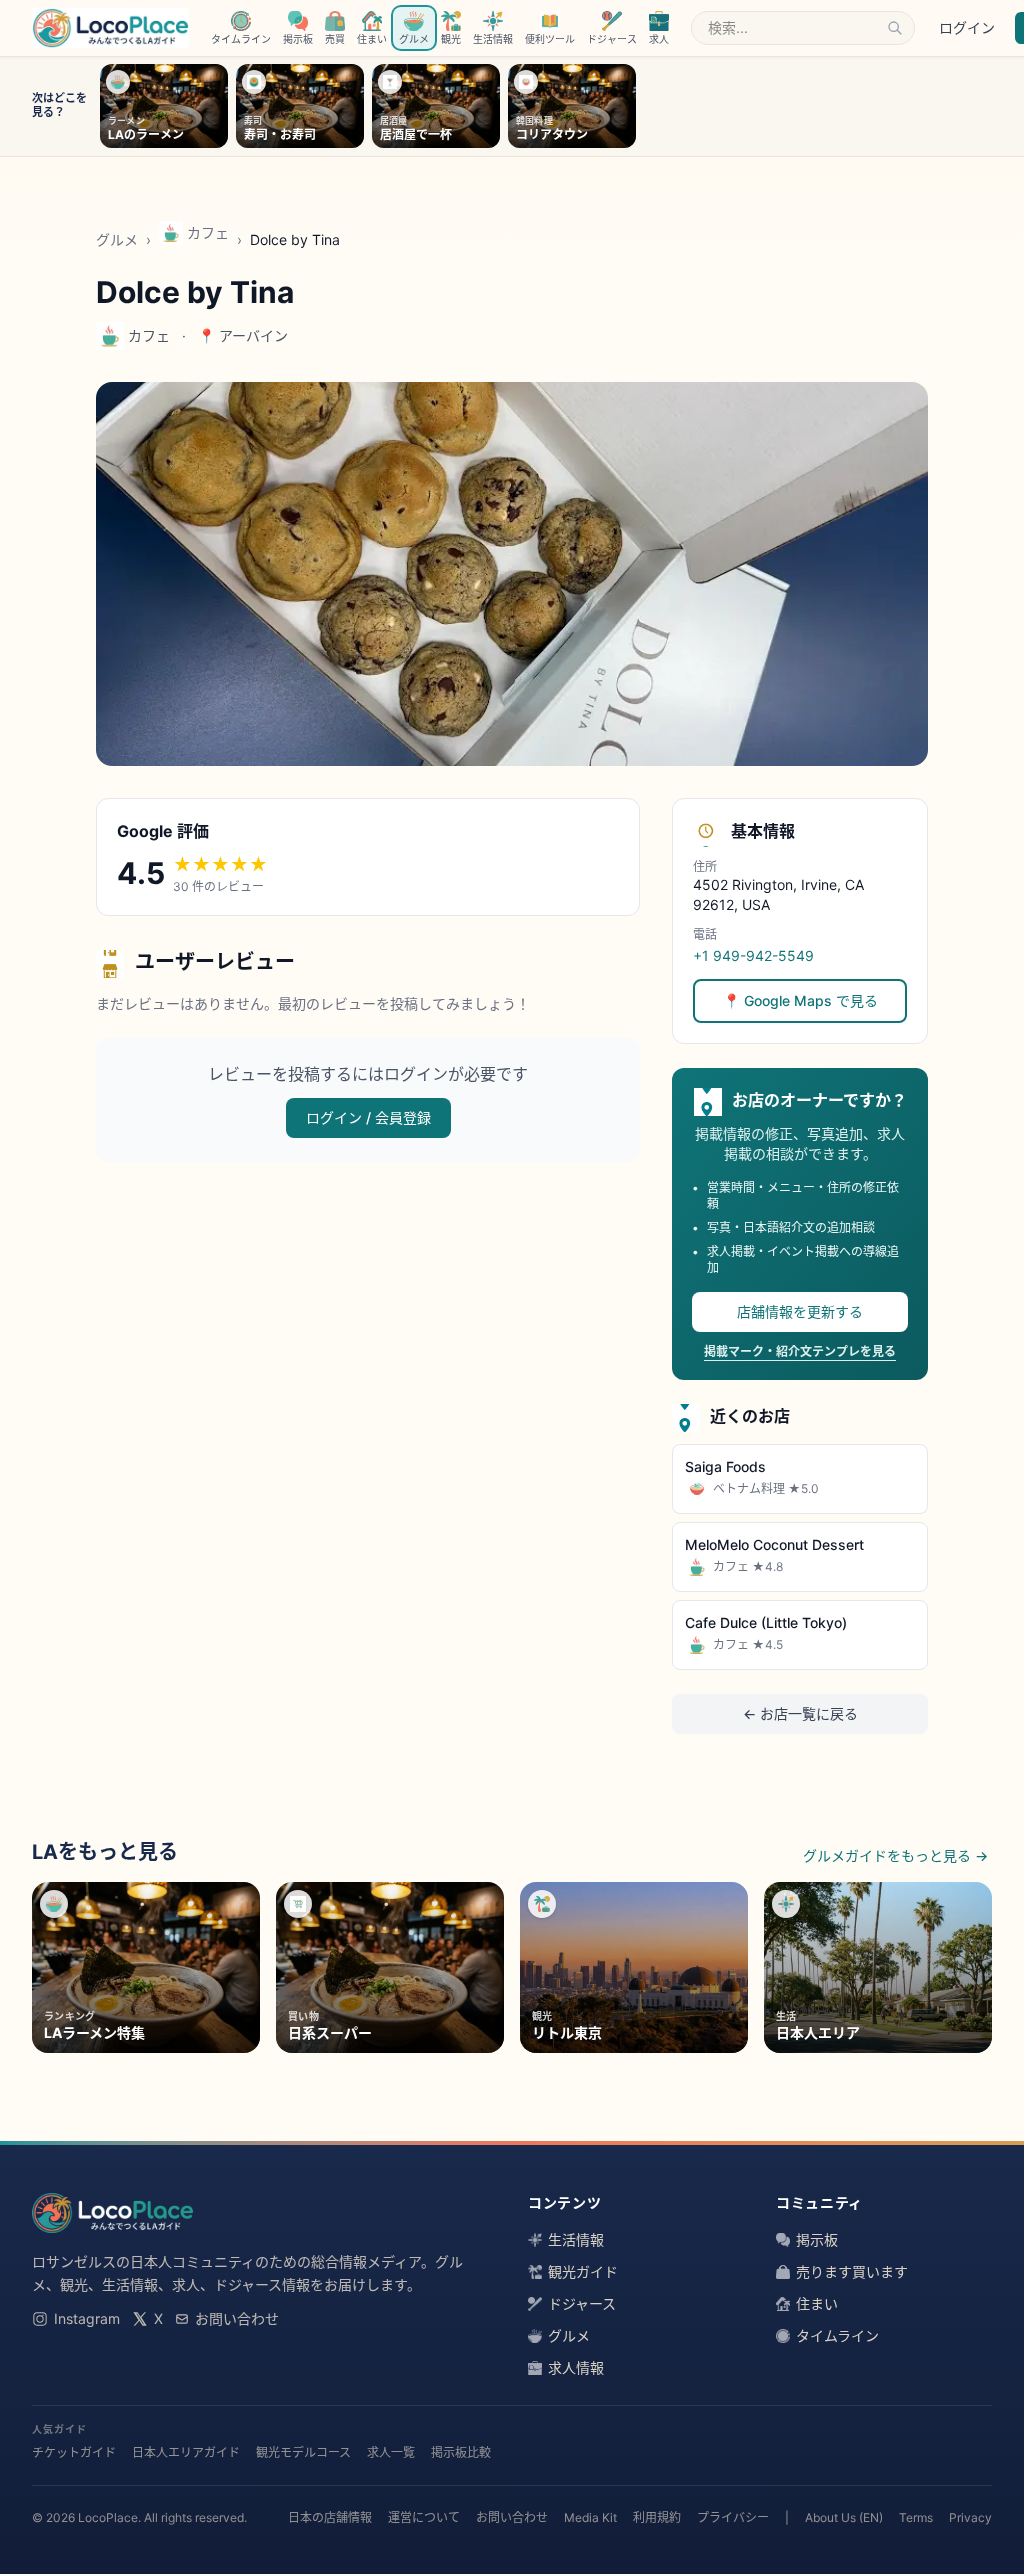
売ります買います (852, 2271)
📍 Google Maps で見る (800, 1000)
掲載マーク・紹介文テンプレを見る (800, 1351)
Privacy (970, 2517)
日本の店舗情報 (330, 2517)
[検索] (895, 28)
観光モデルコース (303, 2452)
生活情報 (576, 2239)
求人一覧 (391, 2452)
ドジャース (582, 2303)
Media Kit (590, 2517)
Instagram (87, 2318)
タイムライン (837, 2335)
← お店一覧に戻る (800, 1713)
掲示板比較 (461, 2452)
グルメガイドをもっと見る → (895, 1855)
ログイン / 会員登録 (368, 1117)
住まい (817, 2303)
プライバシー (733, 2517)
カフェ (208, 232)
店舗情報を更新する (800, 1311)
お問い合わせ (237, 2318)
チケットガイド (74, 2452)
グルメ (117, 239)
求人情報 (576, 2367)
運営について (424, 2517)
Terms (916, 2517)
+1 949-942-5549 (753, 955)
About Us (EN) (844, 2517)
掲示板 (817, 2239)
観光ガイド (583, 2271)
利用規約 (657, 2517)
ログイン (967, 27)
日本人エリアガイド (186, 2452)
